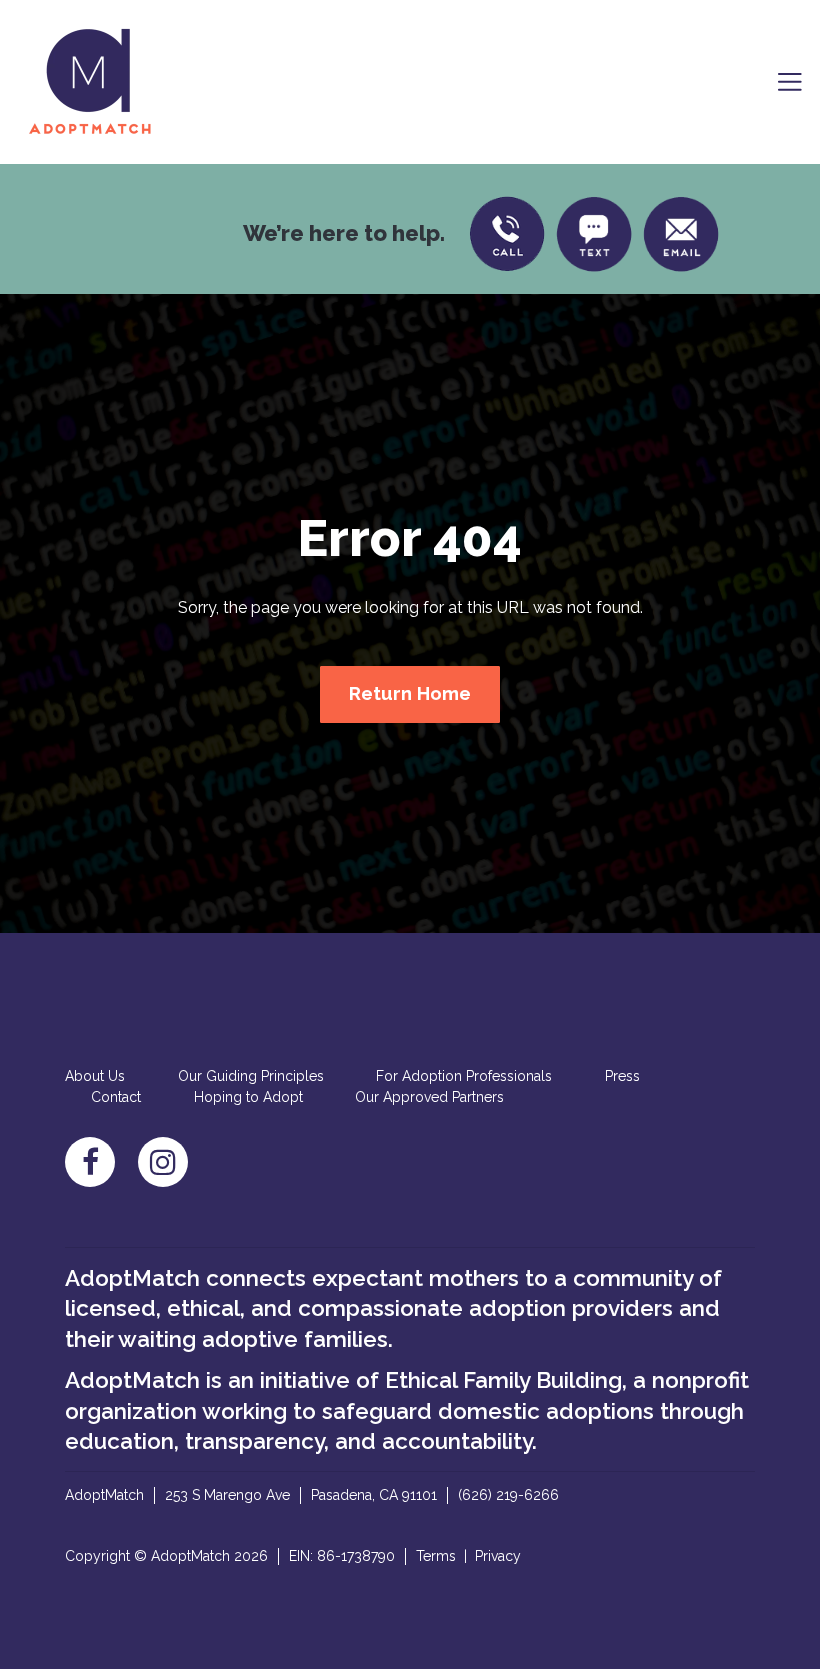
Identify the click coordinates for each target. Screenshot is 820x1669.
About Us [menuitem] (95, 1076)
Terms (436, 1556)
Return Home (410, 693)
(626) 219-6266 (508, 1495)
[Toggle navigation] (790, 82)
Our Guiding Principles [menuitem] (251, 1076)
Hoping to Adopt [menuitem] (248, 1097)
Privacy (498, 1556)
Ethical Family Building (503, 1380)
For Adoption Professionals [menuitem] (464, 1076)
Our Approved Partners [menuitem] (429, 1097)
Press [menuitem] (622, 1076)
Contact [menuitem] (116, 1097)
